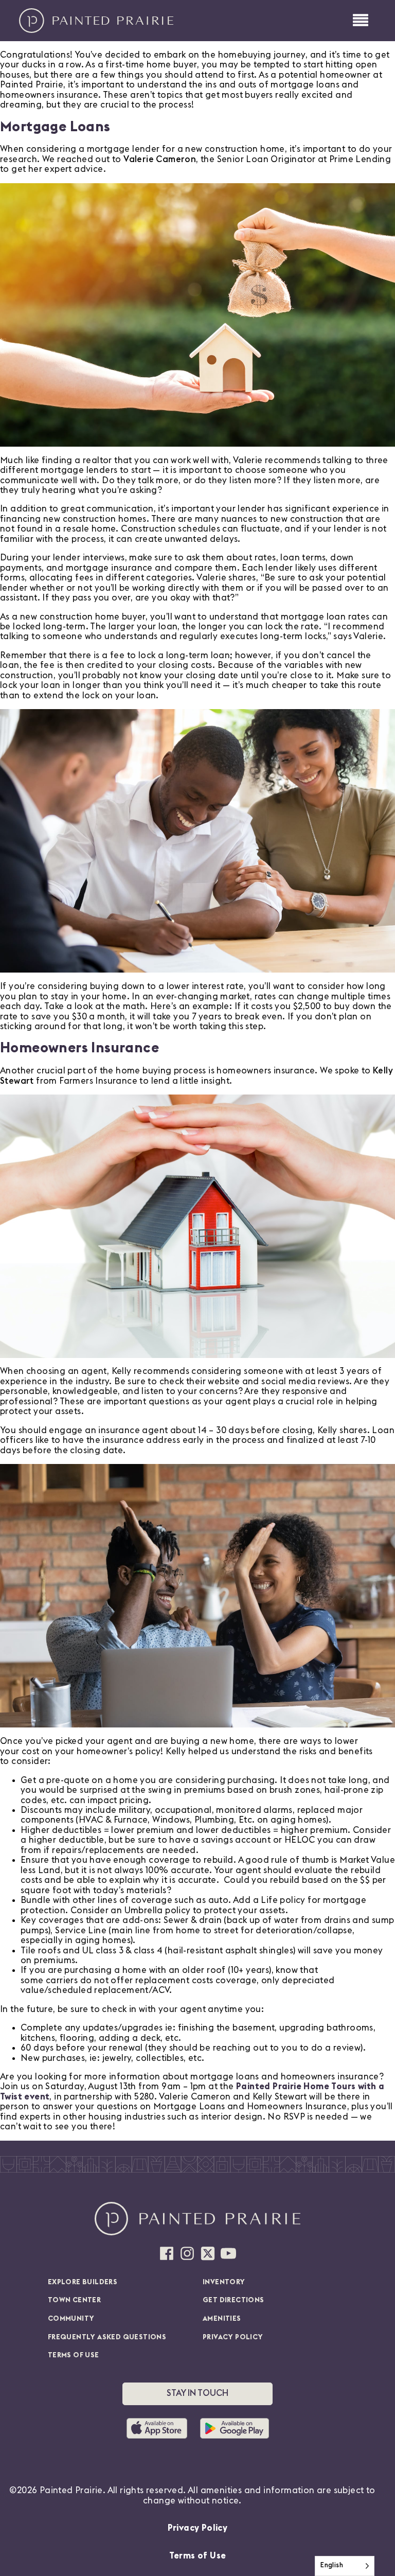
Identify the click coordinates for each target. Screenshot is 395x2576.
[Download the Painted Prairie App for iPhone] (161, 2428)
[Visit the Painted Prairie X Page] (208, 2253)
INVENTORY (224, 2282)
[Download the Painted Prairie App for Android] (235, 2428)
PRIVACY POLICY (233, 2337)
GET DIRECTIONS (234, 2300)
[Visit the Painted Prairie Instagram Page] (187, 2253)
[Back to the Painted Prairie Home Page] (96, 21)
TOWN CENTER (74, 2300)
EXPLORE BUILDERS (83, 2282)
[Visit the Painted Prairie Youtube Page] (228, 2253)
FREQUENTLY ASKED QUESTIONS (107, 2337)
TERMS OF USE (74, 2355)
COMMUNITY (71, 2319)
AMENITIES (222, 2319)
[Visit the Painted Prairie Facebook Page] (167, 2253)
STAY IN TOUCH (197, 2393)
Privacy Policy (198, 2528)
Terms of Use (198, 2556)
